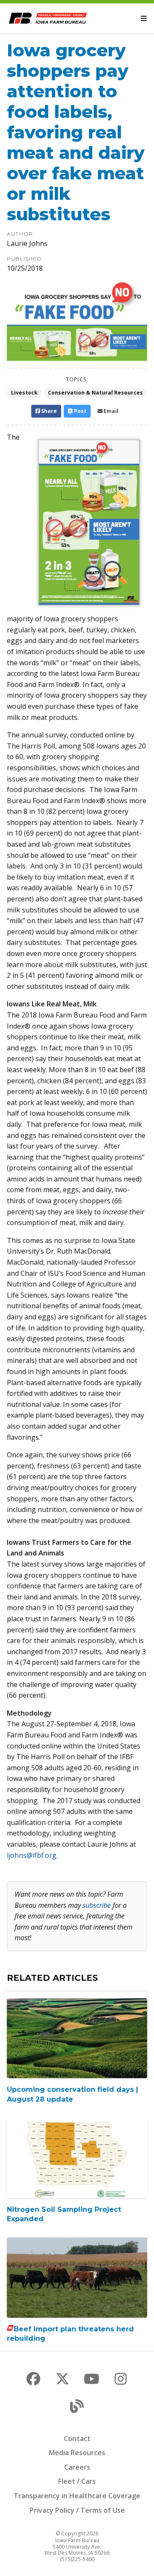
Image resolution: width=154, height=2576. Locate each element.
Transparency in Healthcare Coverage (77, 2496)
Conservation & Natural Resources (95, 393)
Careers (77, 2467)
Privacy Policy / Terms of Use (77, 2510)
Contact (77, 2439)
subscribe (97, 1905)
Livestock (24, 393)
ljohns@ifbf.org (32, 1855)
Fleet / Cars (77, 2481)
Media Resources (77, 2453)
